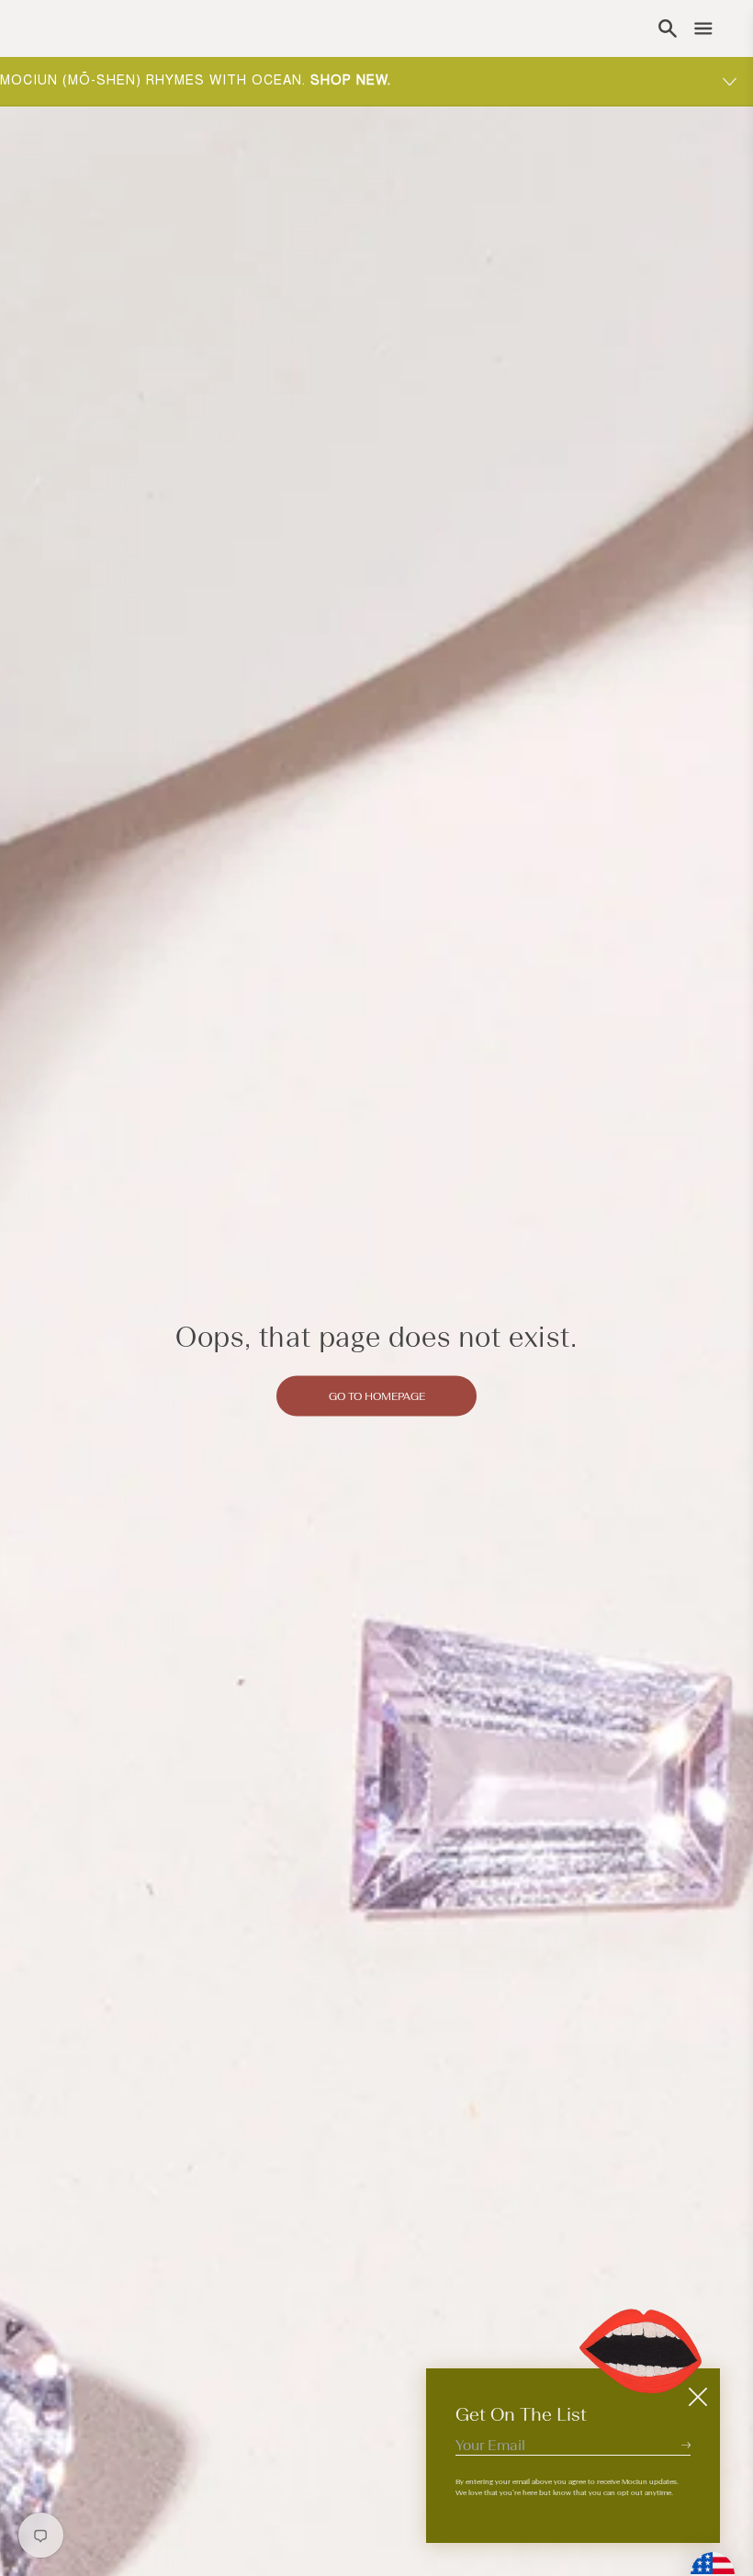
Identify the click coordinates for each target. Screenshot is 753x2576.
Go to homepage (377, 1395)
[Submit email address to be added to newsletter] (686, 2445)
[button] (668, 28)
